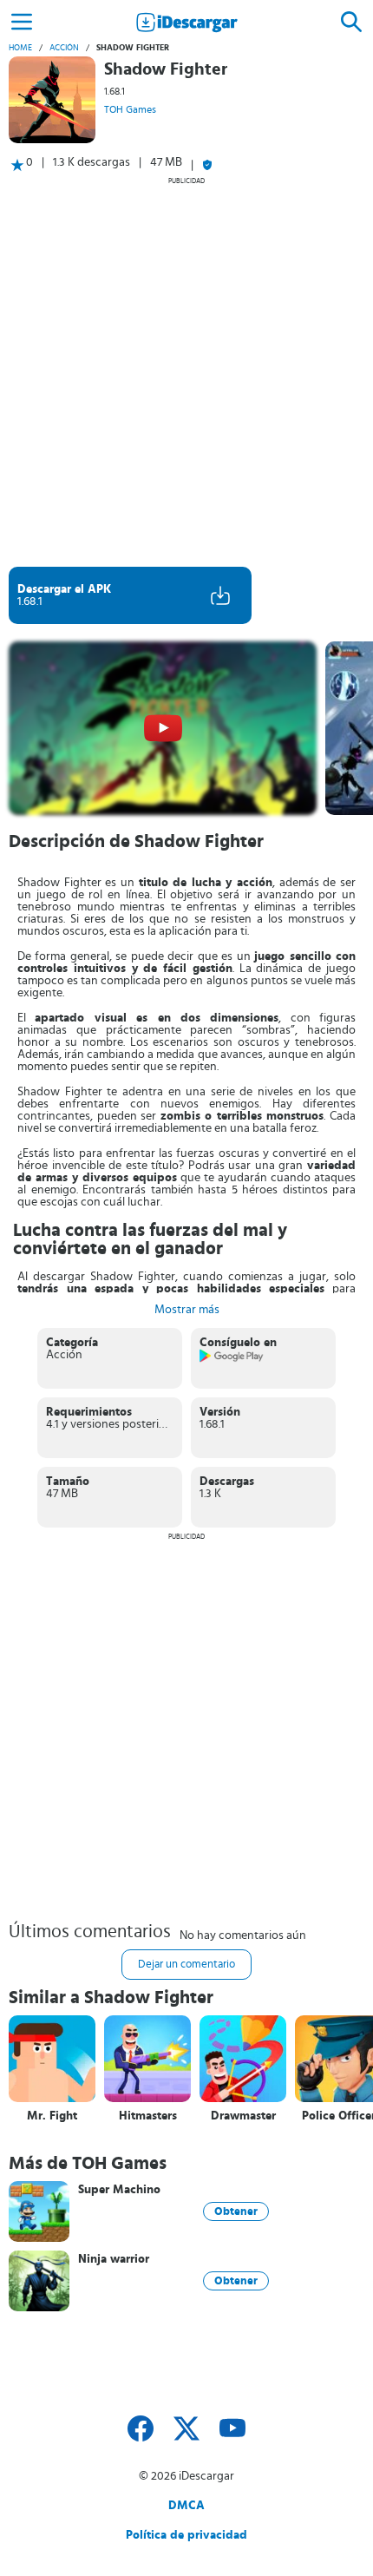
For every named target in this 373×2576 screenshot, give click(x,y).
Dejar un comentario (186, 1965)
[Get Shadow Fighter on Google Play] (232, 1359)
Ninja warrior (114, 2259)
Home (20, 48)
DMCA (186, 2506)
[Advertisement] (186, 371)
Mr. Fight (52, 2116)
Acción (64, 48)
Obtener (236, 2211)
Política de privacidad (186, 2535)
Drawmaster (243, 2116)
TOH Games (130, 109)
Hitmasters (148, 2116)
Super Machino (119, 2190)
